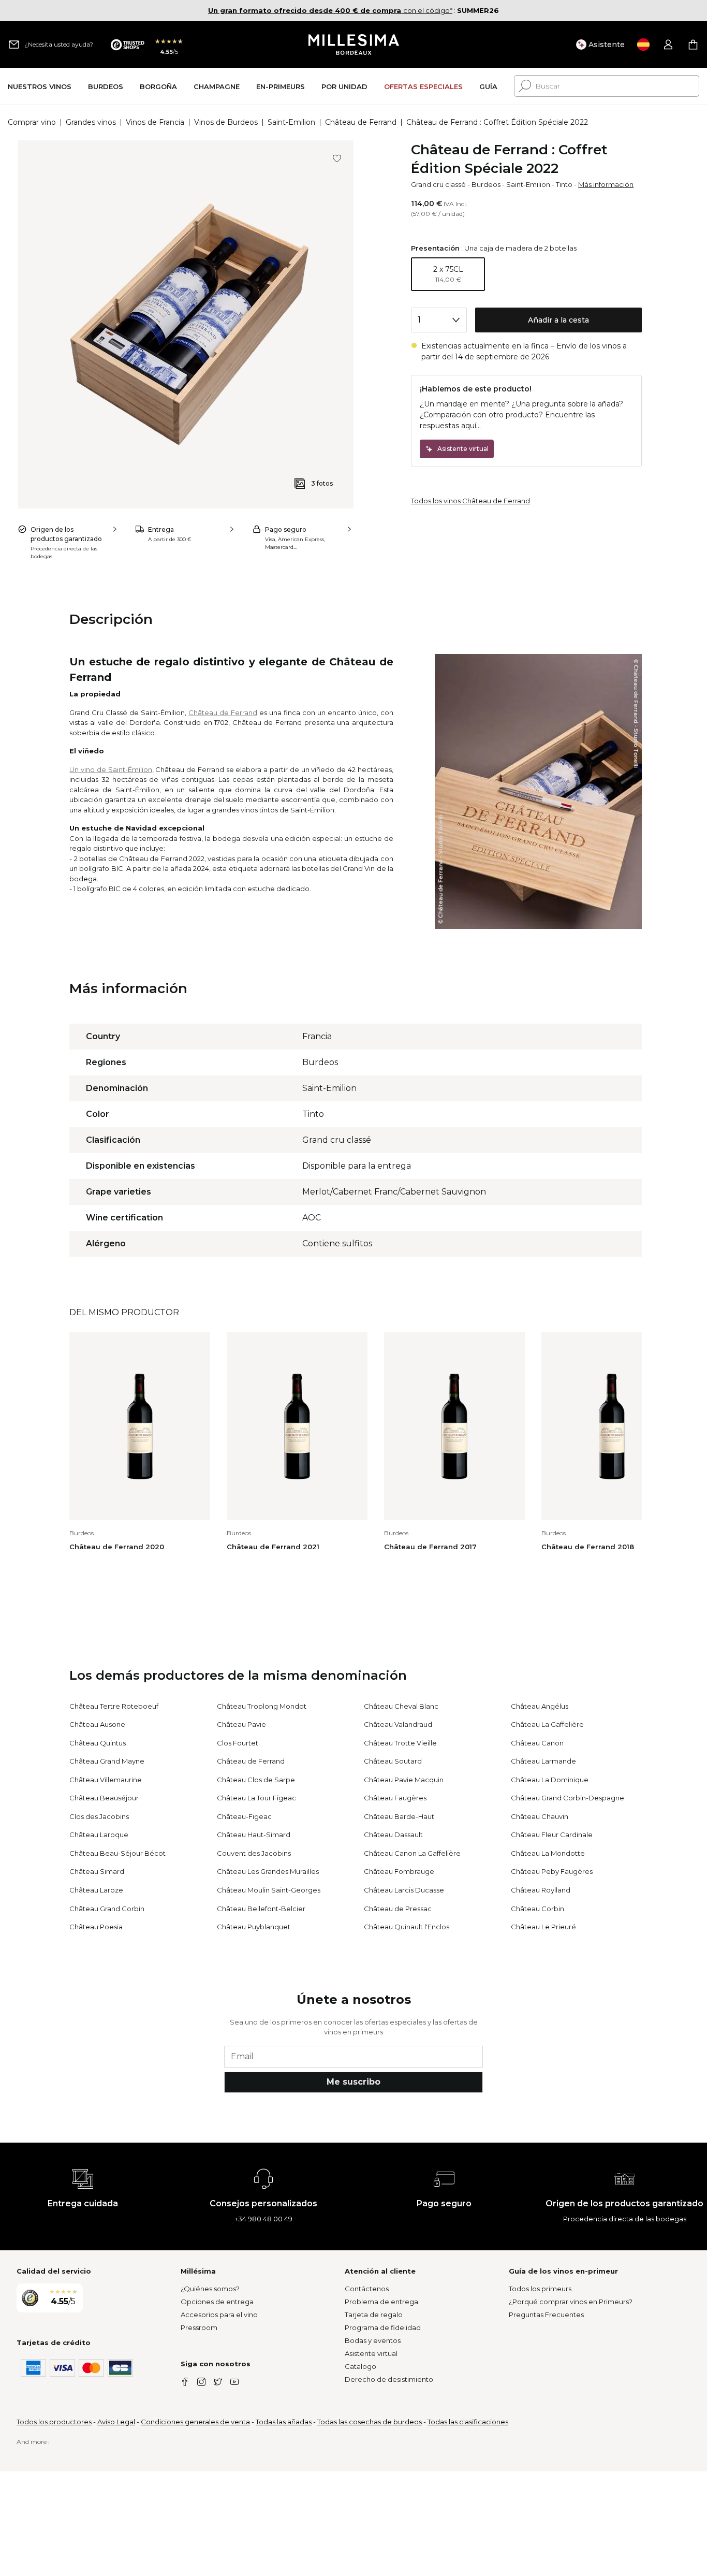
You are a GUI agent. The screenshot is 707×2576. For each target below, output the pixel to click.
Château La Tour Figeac (256, 1798)
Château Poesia (96, 1927)
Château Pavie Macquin (404, 1780)
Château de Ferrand (361, 122)
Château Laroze (96, 1890)
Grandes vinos (91, 122)
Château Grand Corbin (107, 1909)
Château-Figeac (244, 1816)
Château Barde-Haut (399, 1816)
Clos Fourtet (238, 1743)
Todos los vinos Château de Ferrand (470, 501)
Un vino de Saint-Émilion (111, 769)
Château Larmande (543, 1761)
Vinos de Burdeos (226, 122)
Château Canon (537, 1743)
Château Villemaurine (106, 1780)
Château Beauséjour (104, 1798)
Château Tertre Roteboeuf (114, 1706)
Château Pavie (241, 1724)
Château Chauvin (540, 1816)
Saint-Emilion (291, 122)
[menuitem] (40, 86)
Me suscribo (353, 2082)
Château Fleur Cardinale (552, 1835)
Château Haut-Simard (254, 1835)
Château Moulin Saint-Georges (269, 1890)
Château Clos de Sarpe (256, 1780)
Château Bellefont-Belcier (261, 1909)
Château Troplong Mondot (262, 1706)
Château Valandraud (398, 1724)
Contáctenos (367, 2289)
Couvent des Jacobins (254, 1853)
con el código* (330, 10)
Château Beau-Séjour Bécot (117, 1853)
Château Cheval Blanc (401, 1706)
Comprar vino (32, 122)
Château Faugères (395, 1798)
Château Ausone (97, 1724)
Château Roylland (541, 1890)
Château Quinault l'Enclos (407, 1927)
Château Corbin (537, 1909)
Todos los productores (54, 2422)
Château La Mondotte (548, 1853)
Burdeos (486, 184)
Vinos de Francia (155, 122)
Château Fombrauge (399, 1871)
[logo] (354, 45)
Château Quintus (98, 1743)
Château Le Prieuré (543, 1927)
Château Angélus (540, 1706)
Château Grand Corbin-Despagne (568, 1798)
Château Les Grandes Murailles (268, 1871)
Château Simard (97, 1871)
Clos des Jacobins (99, 1816)
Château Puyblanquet (254, 1927)
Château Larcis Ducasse (404, 1890)
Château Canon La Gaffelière (412, 1853)
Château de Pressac (398, 1909)
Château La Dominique (550, 1780)
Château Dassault (393, 1835)
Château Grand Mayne (107, 1761)
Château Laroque (99, 1835)
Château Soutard (393, 1761)
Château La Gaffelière (547, 1724)
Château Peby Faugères (552, 1871)
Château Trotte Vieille (400, 1743)
